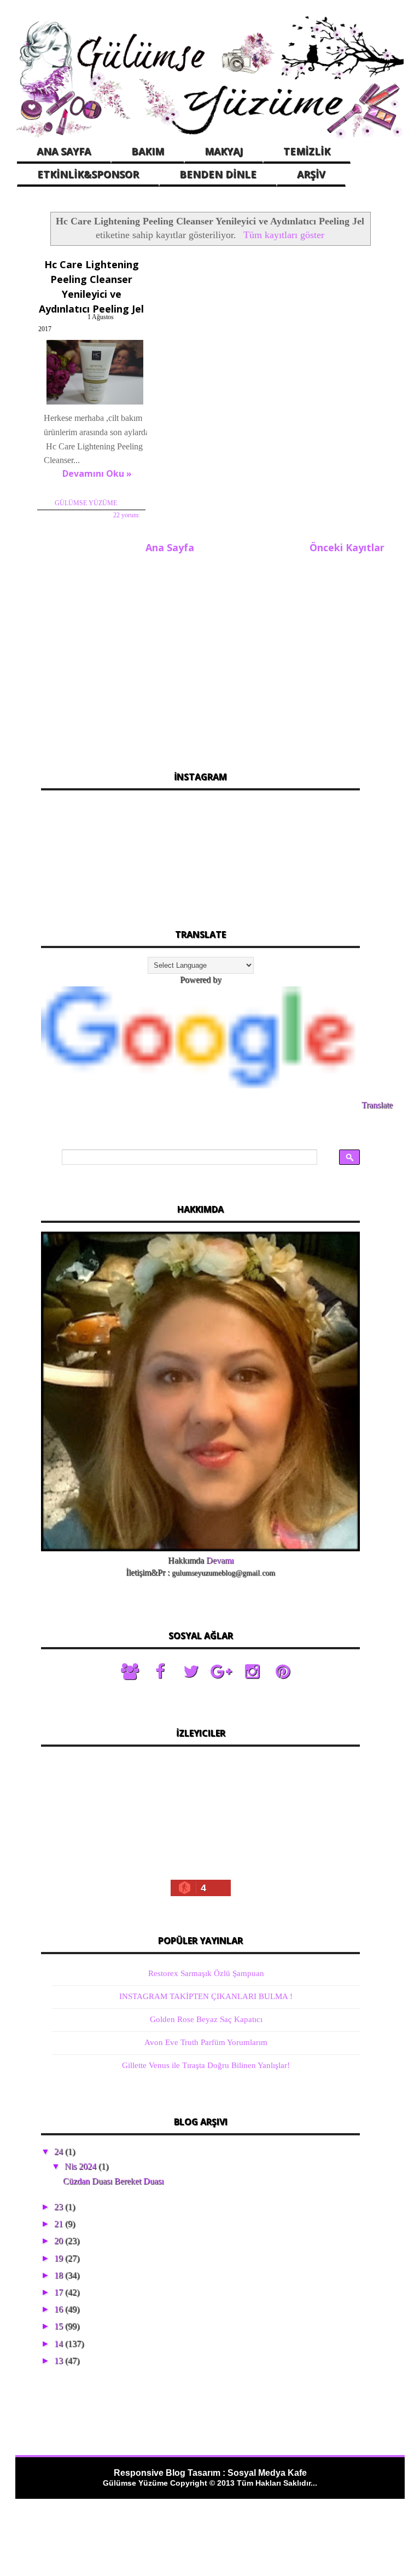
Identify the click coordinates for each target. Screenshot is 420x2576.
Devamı (220, 1560)
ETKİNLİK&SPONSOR (88, 174)
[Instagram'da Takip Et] (252, 1672)
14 (60, 2344)
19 (60, 2258)
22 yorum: (127, 515)
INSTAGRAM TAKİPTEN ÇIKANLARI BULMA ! (206, 1996)
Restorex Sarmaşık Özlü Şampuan (206, 1973)
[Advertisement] (200, 656)
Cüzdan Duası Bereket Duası (113, 2181)
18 (60, 2275)
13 (60, 2361)
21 (60, 2224)
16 (60, 2309)
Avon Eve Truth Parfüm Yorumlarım (206, 2042)
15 (60, 2326)
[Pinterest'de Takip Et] (283, 1672)
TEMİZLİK (307, 151)
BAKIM (148, 151)
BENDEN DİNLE (218, 174)
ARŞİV (311, 174)
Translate (377, 1105)
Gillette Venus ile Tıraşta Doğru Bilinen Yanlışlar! (206, 2065)
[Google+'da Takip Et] (221, 1672)
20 (60, 2241)
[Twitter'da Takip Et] (191, 1672)
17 (60, 2292)
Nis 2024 (81, 2166)
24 (60, 2152)
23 (60, 2207)
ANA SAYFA (64, 151)
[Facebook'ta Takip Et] (160, 1672)
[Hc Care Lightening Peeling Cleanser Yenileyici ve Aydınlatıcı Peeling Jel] (95, 404)
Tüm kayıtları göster (284, 235)
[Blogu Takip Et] (130, 1672)
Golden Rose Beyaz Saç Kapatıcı (206, 2019)
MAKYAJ (224, 151)
